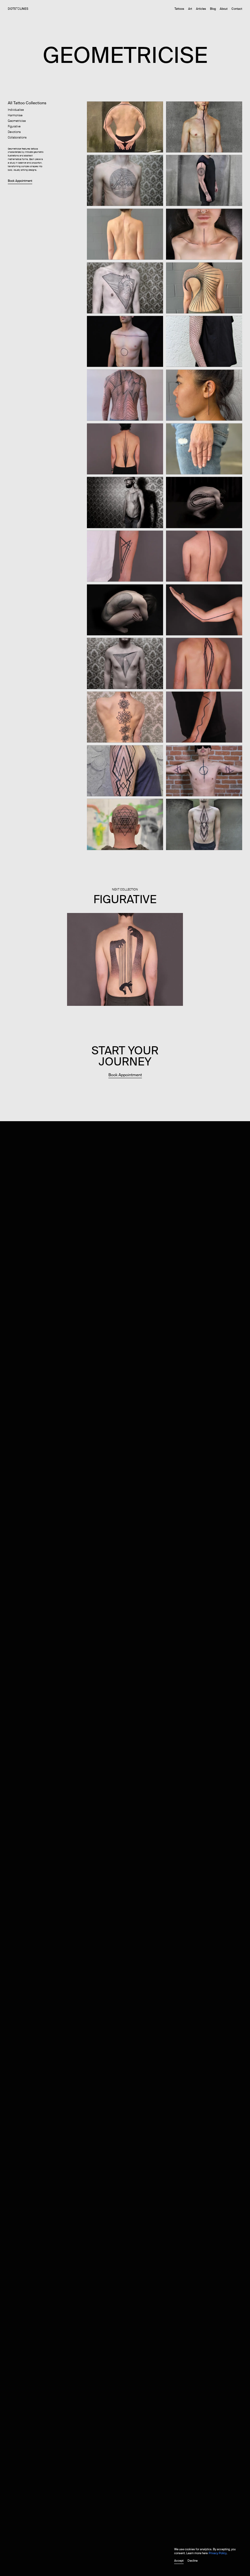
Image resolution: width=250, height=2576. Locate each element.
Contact (237, 9)
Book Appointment (20, 181)
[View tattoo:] (125, 609)
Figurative (14, 127)
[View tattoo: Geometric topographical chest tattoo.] (125, 180)
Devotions (14, 132)
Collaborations (17, 138)
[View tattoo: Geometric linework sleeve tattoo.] (204, 341)
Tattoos (179, 9)
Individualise (16, 110)
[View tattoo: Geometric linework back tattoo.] (204, 287)
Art (190, 9)
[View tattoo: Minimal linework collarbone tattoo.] (204, 234)
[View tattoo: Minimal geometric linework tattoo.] (125, 126)
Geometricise (17, 121)
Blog (213, 9)
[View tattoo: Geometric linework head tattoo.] (125, 824)
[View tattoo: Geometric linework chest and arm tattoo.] (204, 770)
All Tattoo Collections (27, 103)
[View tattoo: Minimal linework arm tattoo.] (204, 609)
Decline (193, 2561)
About (224, 9)
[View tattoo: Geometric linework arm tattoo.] (204, 180)
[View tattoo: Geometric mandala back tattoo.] (125, 716)
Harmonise (15, 116)
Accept (179, 2561)
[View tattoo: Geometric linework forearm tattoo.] (125, 556)
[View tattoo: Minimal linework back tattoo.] (125, 234)
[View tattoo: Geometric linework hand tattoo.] (204, 448)
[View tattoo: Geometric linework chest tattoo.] (125, 341)
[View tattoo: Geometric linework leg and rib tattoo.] (204, 502)
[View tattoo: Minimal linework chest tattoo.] (204, 126)
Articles (201, 9)
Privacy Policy (218, 2553)
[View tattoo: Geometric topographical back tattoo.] (125, 395)
